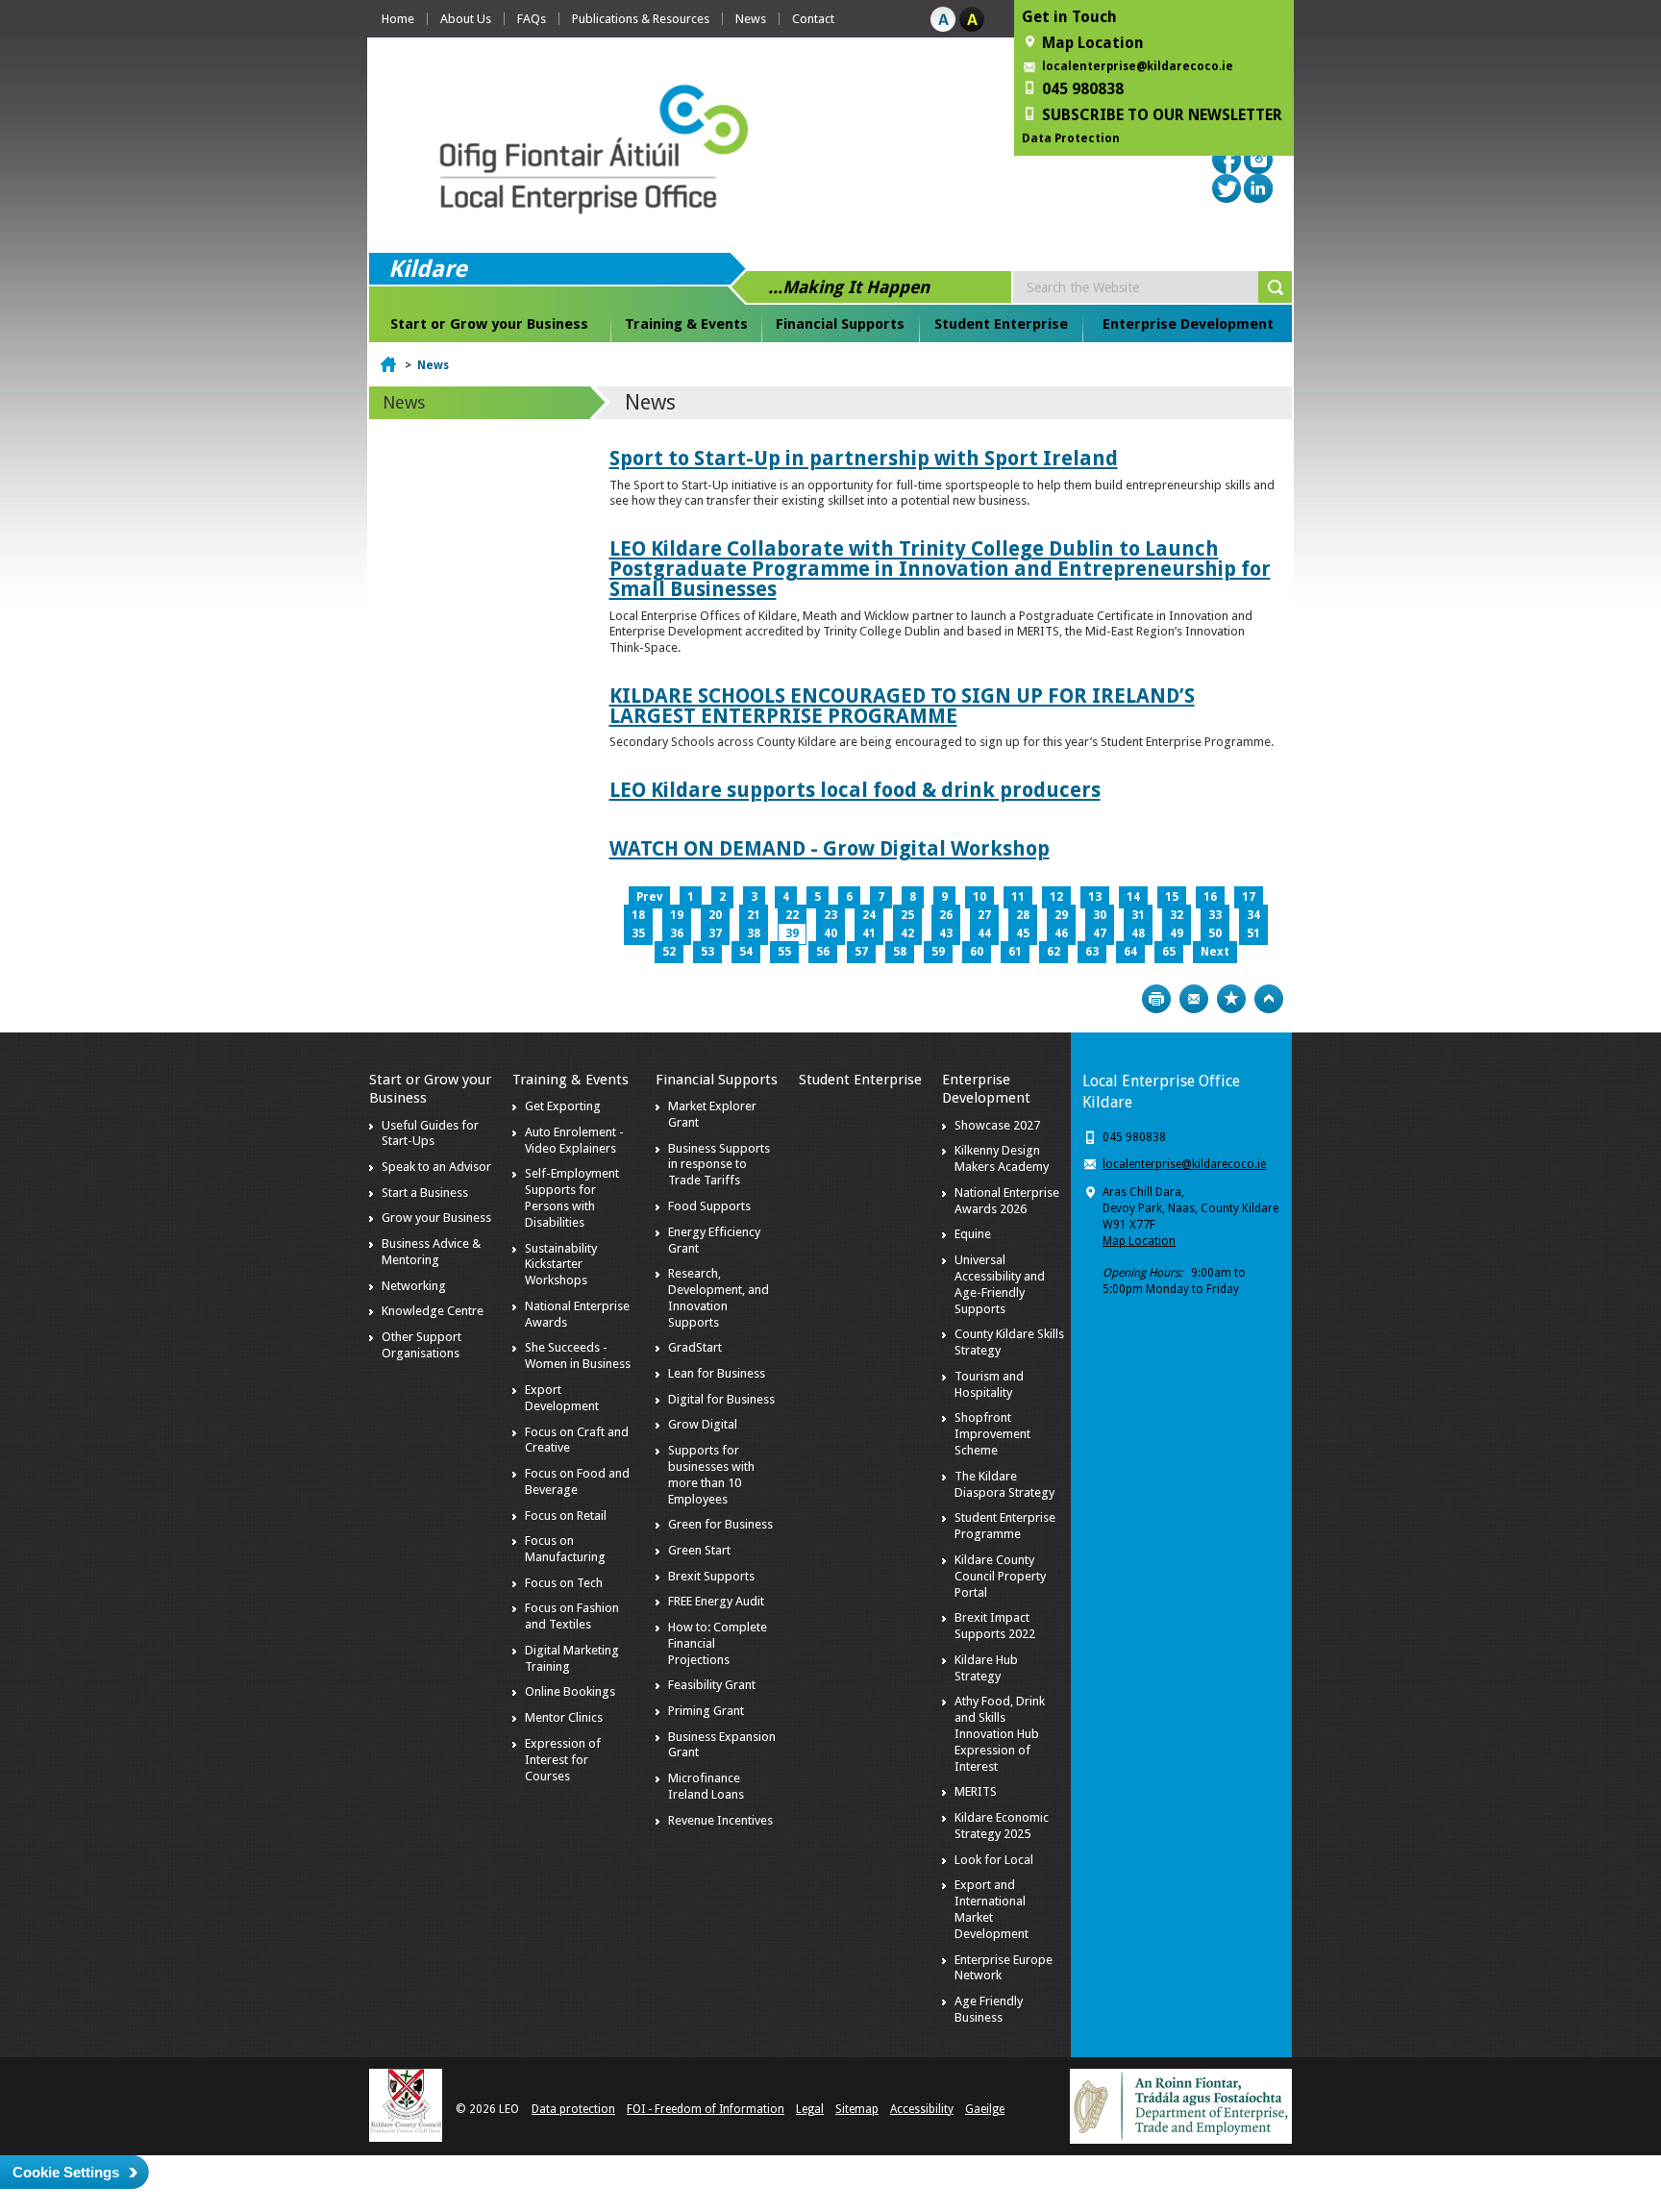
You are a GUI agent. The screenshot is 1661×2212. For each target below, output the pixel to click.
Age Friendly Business (989, 2009)
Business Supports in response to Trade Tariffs (719, 1165)
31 (1138, 915)
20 (715, 915)
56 (823, 952)
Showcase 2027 (997, 1125)
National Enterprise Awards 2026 (1007, 1201)
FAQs (532, 19)
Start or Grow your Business (489, 324)
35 (638, 933)
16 (1210, 897)
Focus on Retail (566, 1516)
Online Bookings (570, 1691)
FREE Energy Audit (716, 1601)
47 (1100, 933)
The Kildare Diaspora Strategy (1004, 1484)
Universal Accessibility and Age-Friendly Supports (1000, 1284)
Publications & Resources (641, 19)
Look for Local (994, 1860)
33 (1215, 915)
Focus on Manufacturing (565, 1549)
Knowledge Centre (433, 1311)
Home (398, 19)
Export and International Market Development (992, 1909)
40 (830, 933)
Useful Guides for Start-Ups (430, 1133)
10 (979, 897)
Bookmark (1231, 999)
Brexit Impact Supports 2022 (995, 1626)
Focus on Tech (564, 1583)
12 (1056, 897)
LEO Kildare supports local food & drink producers (855, 790)
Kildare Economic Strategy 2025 (1002, 1826)
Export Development (562, 1398)
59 (938, 952)
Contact (813, 19)
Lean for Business (717, 1373)
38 (754, 933)
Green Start (699, 1550)
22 (792, 915)
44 (984, 933)
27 (984, 915)
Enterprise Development (1188, 324)
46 (1061, 933)
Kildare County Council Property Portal (1000, 1576)
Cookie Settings (66, 2172)
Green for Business (720, 1524)
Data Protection (1071, 138)
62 (1054, 952)
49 (1177, 933)
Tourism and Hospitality (989, 1384)
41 (869, 933)
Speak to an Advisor (436, 1167)
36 (677, 933)
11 (1018, 897)
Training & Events (686, 324)
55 (784, 952)
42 (907, 933)
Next (1215, 952)
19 (677, 915)
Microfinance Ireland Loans (706, 1786)
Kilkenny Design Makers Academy (1002, 1158)
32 (1177, 915)
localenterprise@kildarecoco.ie (1138, 66)
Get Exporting (563, 1106)
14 (1133, 897)
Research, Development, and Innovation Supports (719, 1298)
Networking (414, 1286)
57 (861, 952)
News (751, 19)
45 (1023, 933)
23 (830, 915)
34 (1253, 915)
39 (792, 933)
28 (1023, 915)
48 (1138, 933)
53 (707, 952)
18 (638, 915)
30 (1100, 915)
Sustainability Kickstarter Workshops (561, 1265)
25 (907, 915)
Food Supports (709, 1206)
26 (946, 915)
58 (900, 952)
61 (1015, 952)
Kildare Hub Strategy (986, 1668)
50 (1215, 933)
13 (1095, 897)
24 (869, 915)
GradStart (695, 1347)
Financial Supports (840, 324)
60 (977, 952)
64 (1130, 952)
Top (1269, 999)
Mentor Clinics (564, 1717)
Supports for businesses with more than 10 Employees (711, 1475)
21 (754, 915)
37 (715, 933)
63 (1092, 952)
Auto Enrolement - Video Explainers (574, 1140)
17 (1249, 897)
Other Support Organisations (421, 1345)
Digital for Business (721, 1399)
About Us (466, 19)
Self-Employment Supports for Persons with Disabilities (572, 1198)
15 (1172, 897)
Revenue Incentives (720, 1820)
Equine (973, 1234)
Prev (649, 897)
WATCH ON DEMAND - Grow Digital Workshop (830, 848)
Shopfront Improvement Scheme (992, 1434)
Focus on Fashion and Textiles (572, 1616)
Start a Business (425, 1193)
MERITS (976, 1791)
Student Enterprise (1001, 324)
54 (746, 952)
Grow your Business (436, 1218)
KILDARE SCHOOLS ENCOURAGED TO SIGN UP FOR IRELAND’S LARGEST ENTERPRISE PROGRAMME (902, 706)
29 (1061, 915)
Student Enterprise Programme (1005, 1526)
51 (1253, 933)
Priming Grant (706, 1711)
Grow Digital (703, 1424)
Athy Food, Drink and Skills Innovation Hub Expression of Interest (1000, 1734)
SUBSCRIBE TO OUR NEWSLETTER (1162, 115)
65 (1169, 952)
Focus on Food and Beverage (577, 1481)
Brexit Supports (711, 1576)
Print (1156, 999)
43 (946, 933)
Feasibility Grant (712, 1685)
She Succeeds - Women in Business (578, 1355)
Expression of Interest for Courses (563, 1760)
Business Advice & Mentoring (431, 1252)
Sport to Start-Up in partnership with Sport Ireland (864, 458)
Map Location (1139, 1241)
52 (669, 952)
